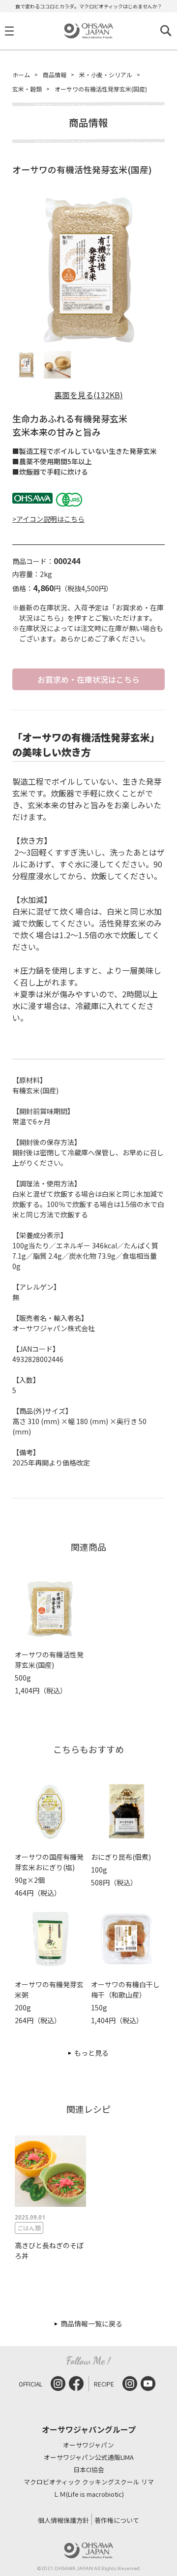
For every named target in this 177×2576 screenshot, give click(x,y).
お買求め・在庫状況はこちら (88, 679)
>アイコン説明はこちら (48, 519)
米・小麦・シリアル (106, 75)
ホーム (21, 75)
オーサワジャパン (88, 2445)
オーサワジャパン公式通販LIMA (89, 2458)
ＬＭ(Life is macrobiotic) (88, 2495)
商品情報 (55, 75)
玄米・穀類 (27, 89)
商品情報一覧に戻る (91, 2323)
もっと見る (91, 2053)
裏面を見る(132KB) (88, 395)
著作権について (117, 2520)
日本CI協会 (89, 2470)
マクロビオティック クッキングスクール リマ (89, 2482)
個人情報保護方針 (63, 2520)
